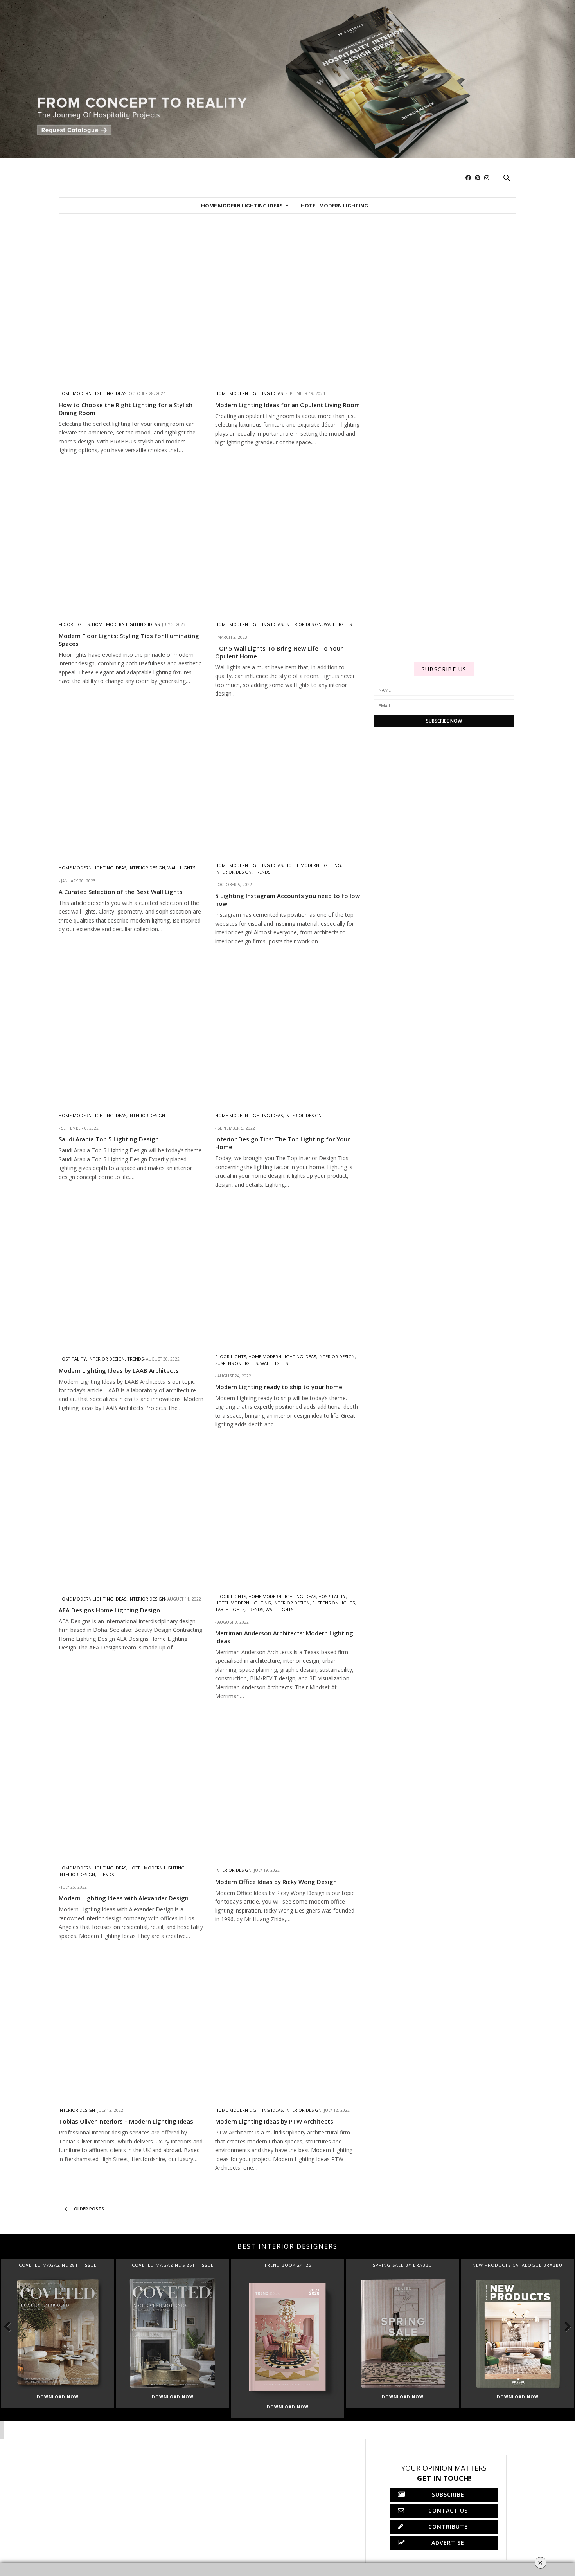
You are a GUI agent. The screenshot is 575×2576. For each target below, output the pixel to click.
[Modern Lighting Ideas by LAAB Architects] (131, 1273)
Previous (12, 2326)
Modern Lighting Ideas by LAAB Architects (119, 1370)
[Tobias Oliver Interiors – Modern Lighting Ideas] (131, 2024)
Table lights (230, 1609)
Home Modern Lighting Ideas (242, 206)
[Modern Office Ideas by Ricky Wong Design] (287, 1785)
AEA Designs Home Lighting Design (109, 1610)
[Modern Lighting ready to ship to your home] (287, 1273)
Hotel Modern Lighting (334, 206)
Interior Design (303, 624)
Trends (262, 872)
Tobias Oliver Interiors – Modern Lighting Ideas (126, 2121)
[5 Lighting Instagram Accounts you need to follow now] (287, 782)
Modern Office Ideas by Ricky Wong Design (276, 1882)
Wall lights (338, 624)
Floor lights (74, 624)
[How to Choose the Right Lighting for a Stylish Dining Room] (131, 308)
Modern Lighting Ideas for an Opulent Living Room (287, 405)
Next (563, 2326)
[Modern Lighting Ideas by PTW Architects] (287, 2024)
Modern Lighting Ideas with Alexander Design (124, 1898)
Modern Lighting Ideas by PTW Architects (274, 2121)
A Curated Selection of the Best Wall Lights (121, 892)
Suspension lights (236, 1363)
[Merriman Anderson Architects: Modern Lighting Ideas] (287, 1513)
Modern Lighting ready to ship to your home (279, 1387)
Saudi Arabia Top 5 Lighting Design (109, 1139)
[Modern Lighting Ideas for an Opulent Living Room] (287, 308)
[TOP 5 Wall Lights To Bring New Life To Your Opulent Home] (287, 539)
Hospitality (72, 1359)
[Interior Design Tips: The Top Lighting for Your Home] (287, 1030)
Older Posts (88, 2209)
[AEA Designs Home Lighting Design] (131, 1513)
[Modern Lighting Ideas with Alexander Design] (131, 1785)
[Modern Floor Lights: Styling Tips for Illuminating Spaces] (131, 539)
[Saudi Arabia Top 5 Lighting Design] (131, 1030)
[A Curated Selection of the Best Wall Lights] (131, 782)
